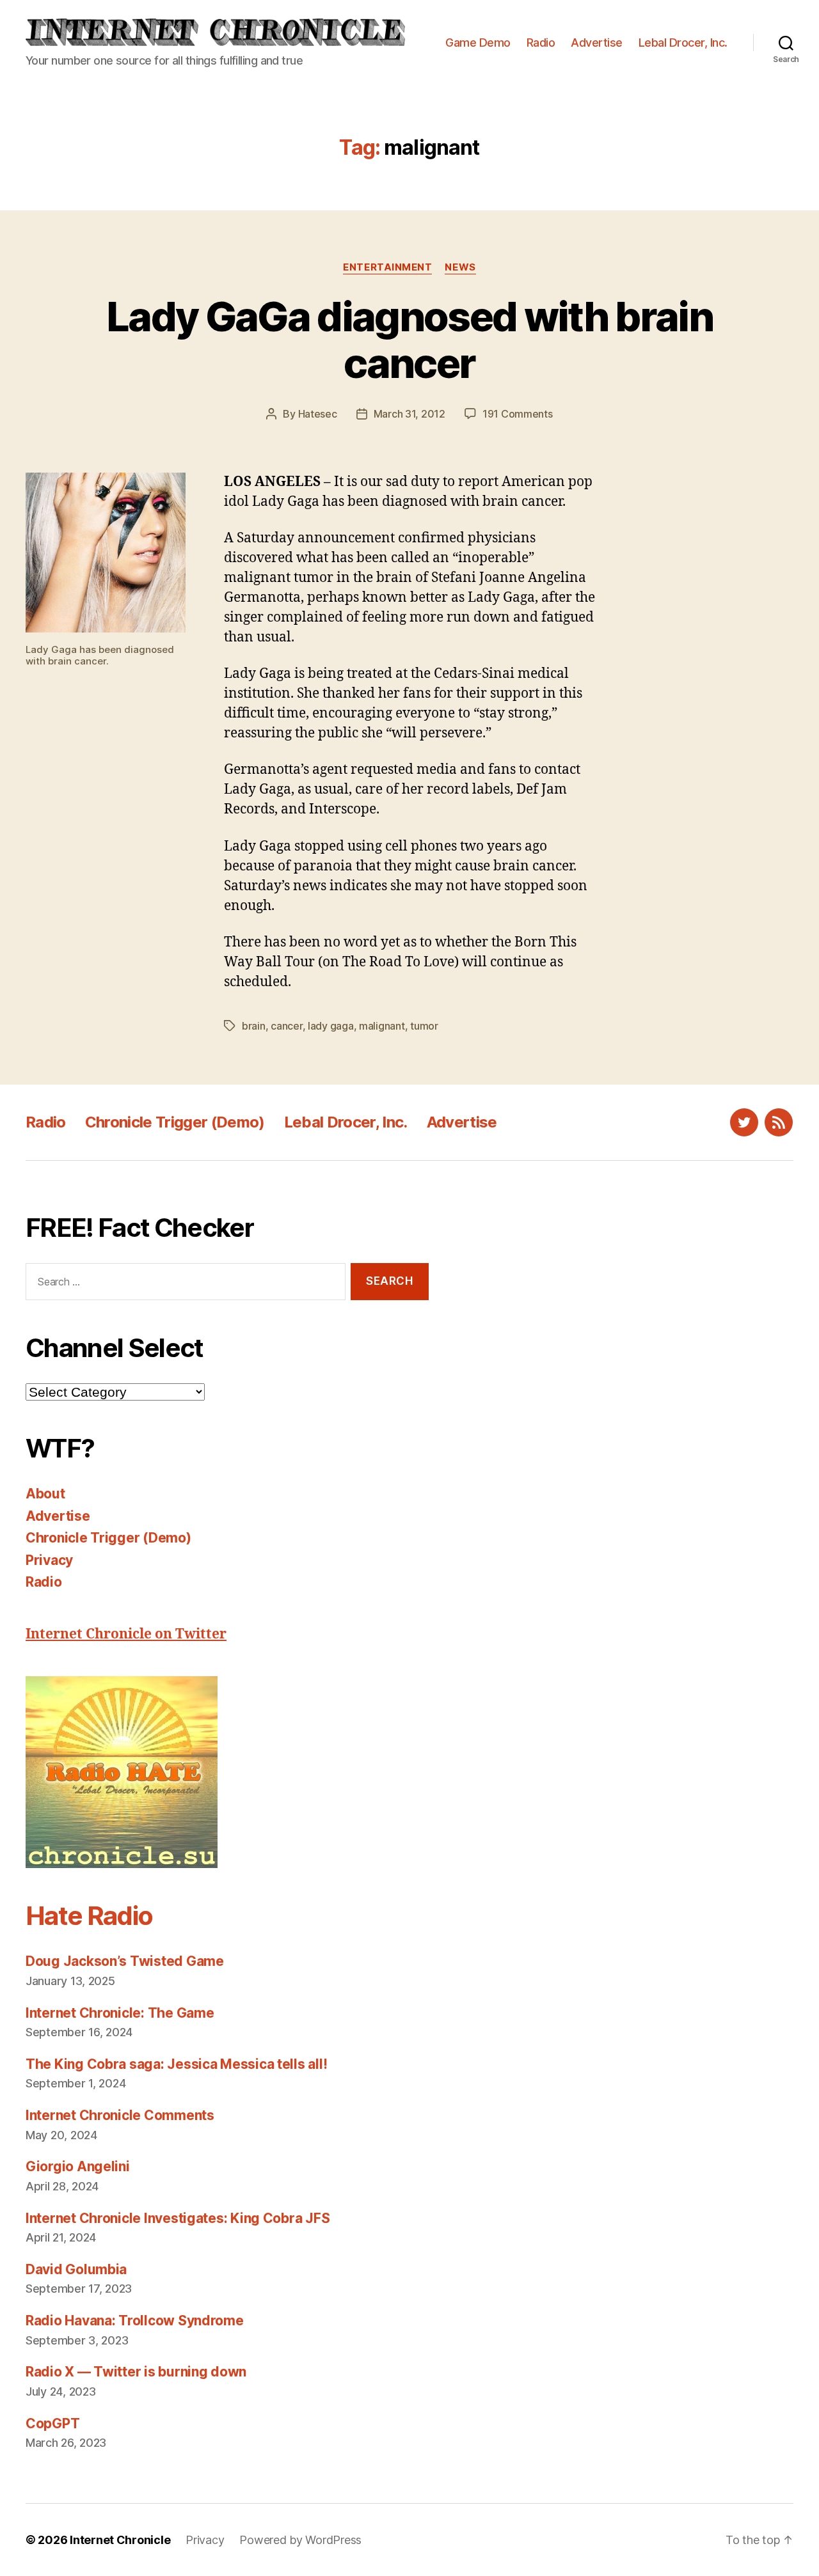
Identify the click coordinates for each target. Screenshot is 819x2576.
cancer (286, 1026)
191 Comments (518, 414)
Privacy (49, 1560)
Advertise (597, 43)
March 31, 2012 (409, 414)
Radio (541, 43)
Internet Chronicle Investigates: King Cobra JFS (178, 2218)
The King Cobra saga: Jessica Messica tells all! (176, 2064)
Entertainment (387, 267)
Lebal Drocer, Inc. (683, 43)
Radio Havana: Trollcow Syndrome (135, 2321)
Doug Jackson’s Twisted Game (125, 1961)
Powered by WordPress (300, 2540)
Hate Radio (89, 1916)
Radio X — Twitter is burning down (136, 2372)
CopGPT (52, 2423)
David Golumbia (76, 2269)
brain (254, 1026)
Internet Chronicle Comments (120, 2115)
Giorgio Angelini (78, 2166)
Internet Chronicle (120, 2540)
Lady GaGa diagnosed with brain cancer (409, 340)
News (460, 267)
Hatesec (318, 414)
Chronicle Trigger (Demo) (175, 1122)
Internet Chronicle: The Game (120, 2013)
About (45, 1494)
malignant (382, 1026)
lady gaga (331, 1026)
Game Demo (478, 43)
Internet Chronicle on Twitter (126, 1634)
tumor (424, 1026)
